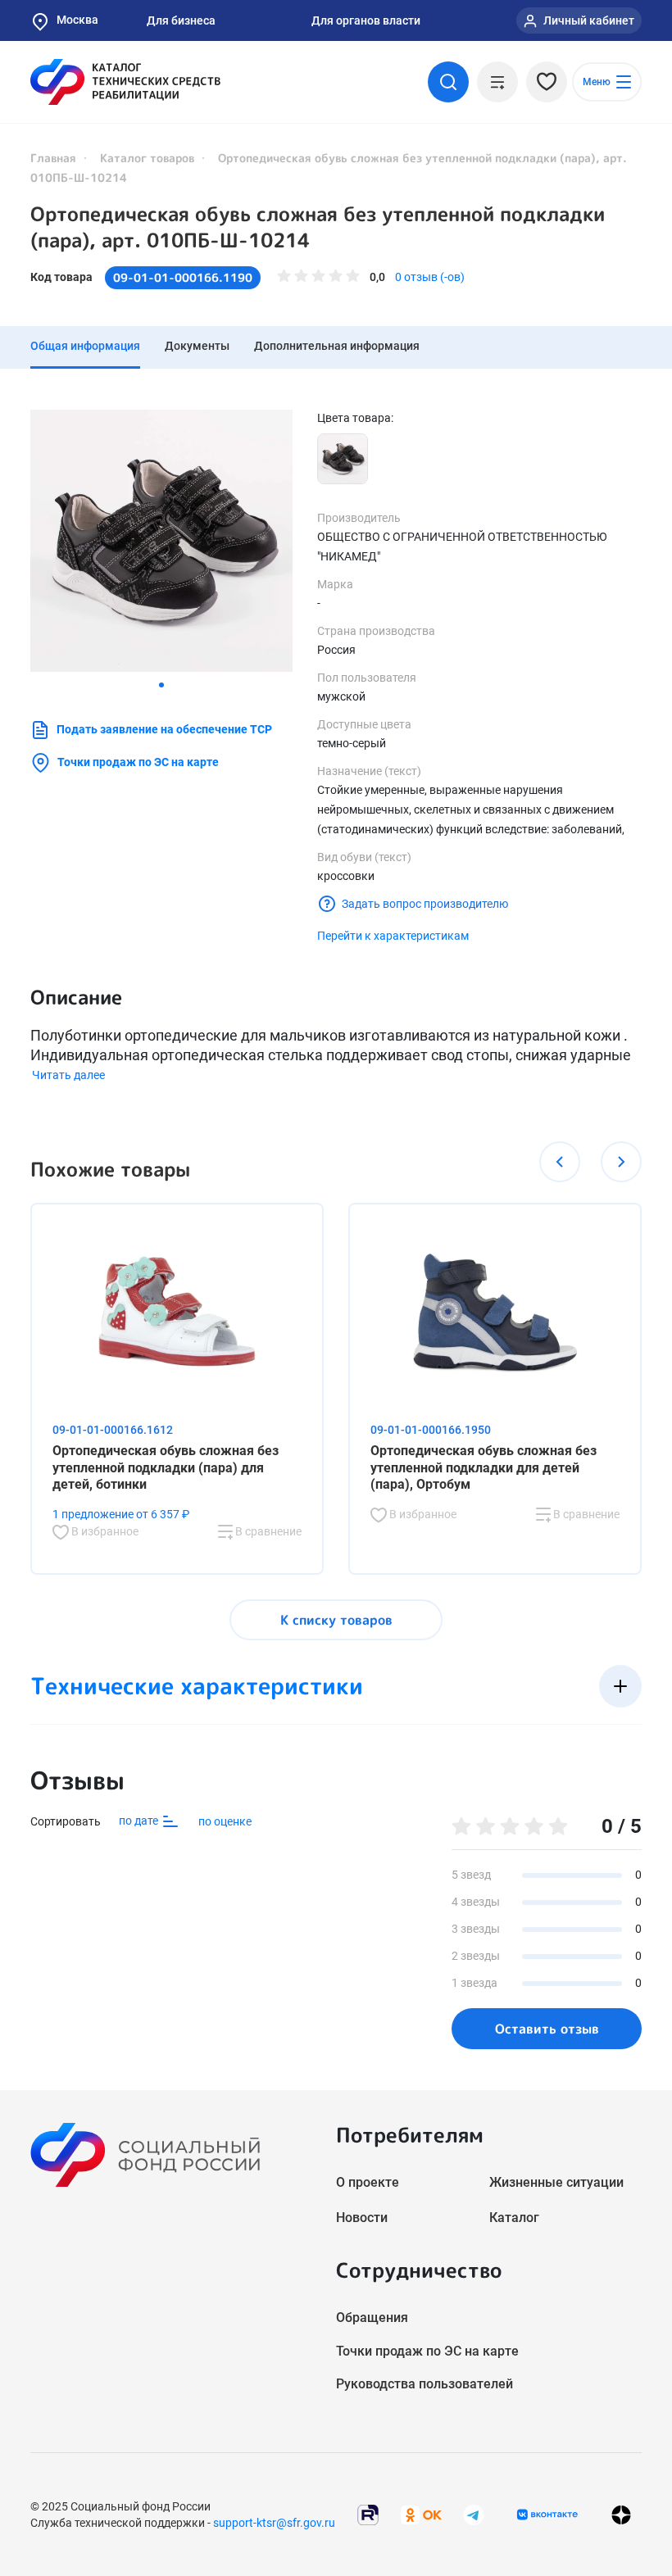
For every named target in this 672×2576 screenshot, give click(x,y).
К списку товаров (336, 1620)
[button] (161, 685)
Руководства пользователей (425, 2384)
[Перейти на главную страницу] (125, 82)
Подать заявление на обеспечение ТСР (164, 729)
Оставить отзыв (547, 2029)
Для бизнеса (181, 20)
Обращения (372, 2317)
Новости (362, 2218)
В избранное (104, 1531)
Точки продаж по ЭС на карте (138, 762)
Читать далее (68, 1075)
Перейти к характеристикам (393, 936)
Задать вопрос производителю (425, 904)
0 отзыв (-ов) (430, 277)
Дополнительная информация (337, 346)
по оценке (225, 1821)
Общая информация (85, 346)
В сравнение (267, 1531)
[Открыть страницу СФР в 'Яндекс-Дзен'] (621, 2514)
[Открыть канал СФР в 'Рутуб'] (368, 2513)
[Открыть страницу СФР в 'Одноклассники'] (421, 2513)
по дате (140, 1821)
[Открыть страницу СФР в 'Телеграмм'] (474, 2513)
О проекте (368, 2182)
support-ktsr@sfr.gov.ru (274, 2523)
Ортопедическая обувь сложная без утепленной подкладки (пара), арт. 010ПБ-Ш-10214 (318, 227)
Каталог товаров (147, 158)
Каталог (514, 2218)
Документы (197, 346)
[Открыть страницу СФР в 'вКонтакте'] (547, 2515)
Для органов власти (366, 20)
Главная (53, 158)
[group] (161, 541)
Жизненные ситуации (556, 2182)
